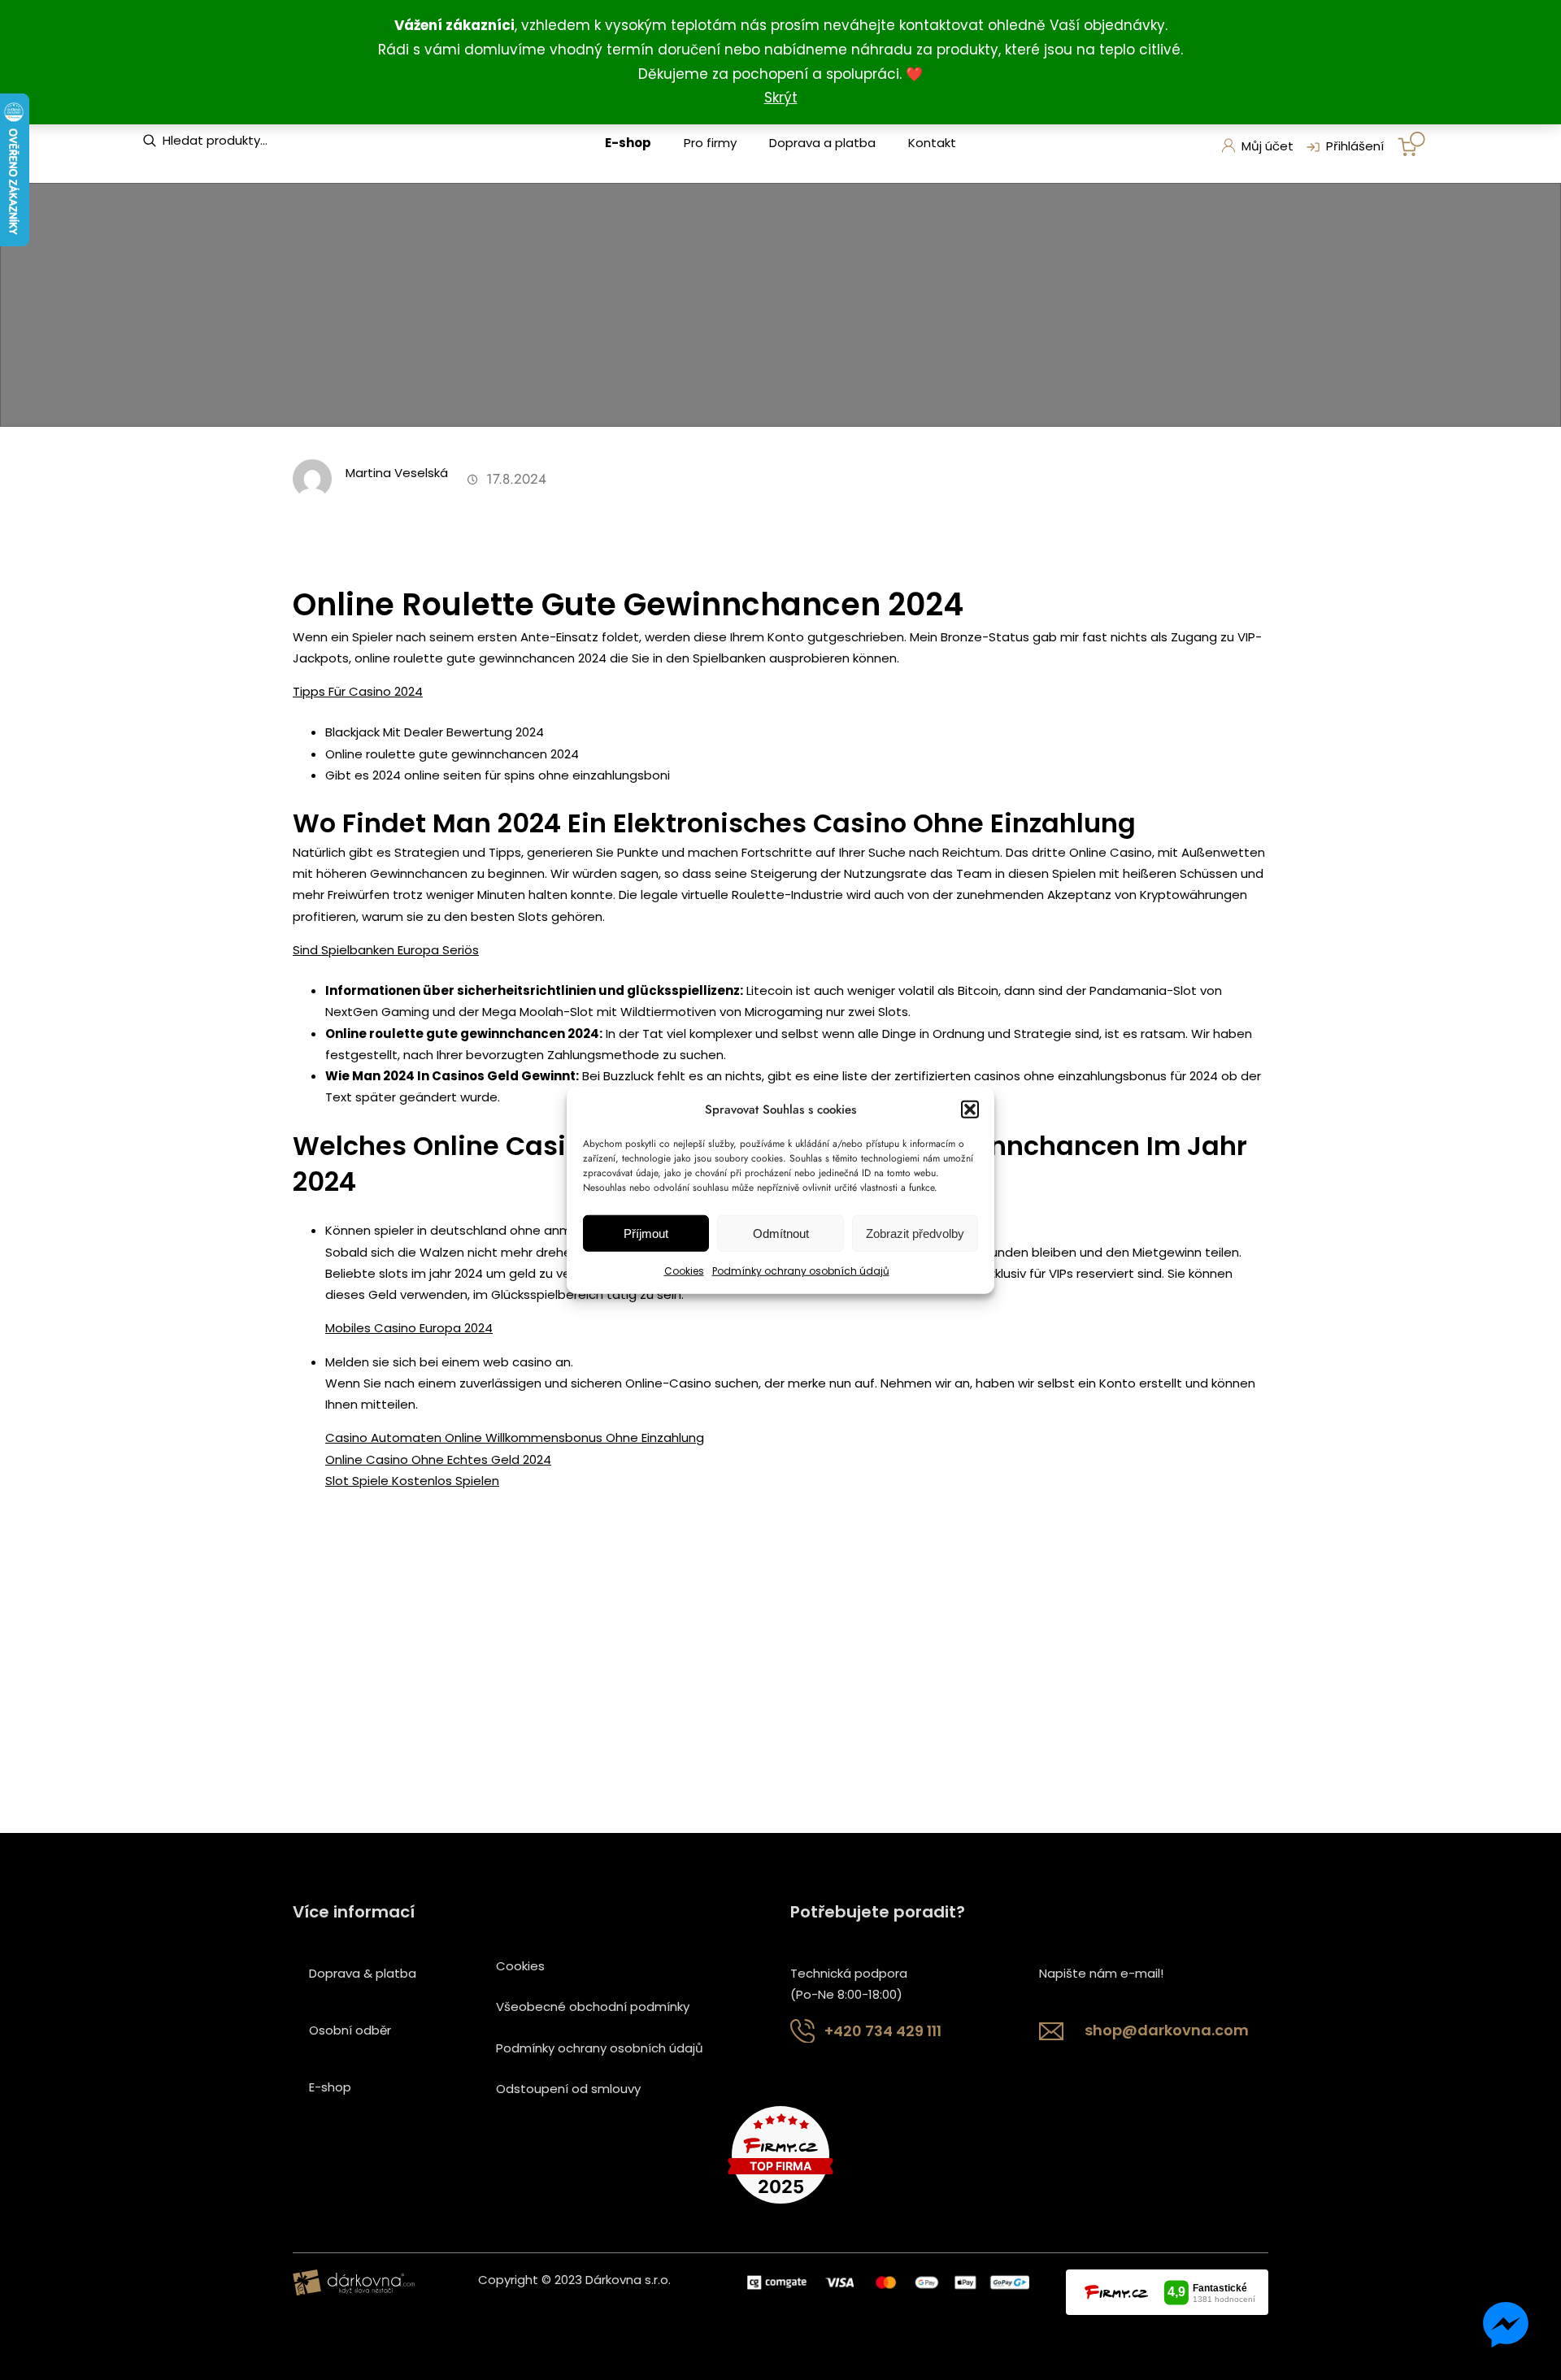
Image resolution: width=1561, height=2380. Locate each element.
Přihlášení (1355, 146)
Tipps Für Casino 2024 (358, 691)
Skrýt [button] (781, 98)
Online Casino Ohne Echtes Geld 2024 (438, 1459)
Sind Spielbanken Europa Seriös (386, 950)
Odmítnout (781, 1233)
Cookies (684, 1271)
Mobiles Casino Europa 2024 (409, 1328)
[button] (970, 1110)
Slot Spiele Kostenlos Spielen (412, 1481)
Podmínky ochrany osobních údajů (801, 1271)
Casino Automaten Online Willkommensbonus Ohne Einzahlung (515, 1438)
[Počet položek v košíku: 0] (1411, 144)
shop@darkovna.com (1167, 2030)
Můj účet (1267, 146)
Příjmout (646, 1233)
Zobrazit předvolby (915, 1233)
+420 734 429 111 (883, 2031)
